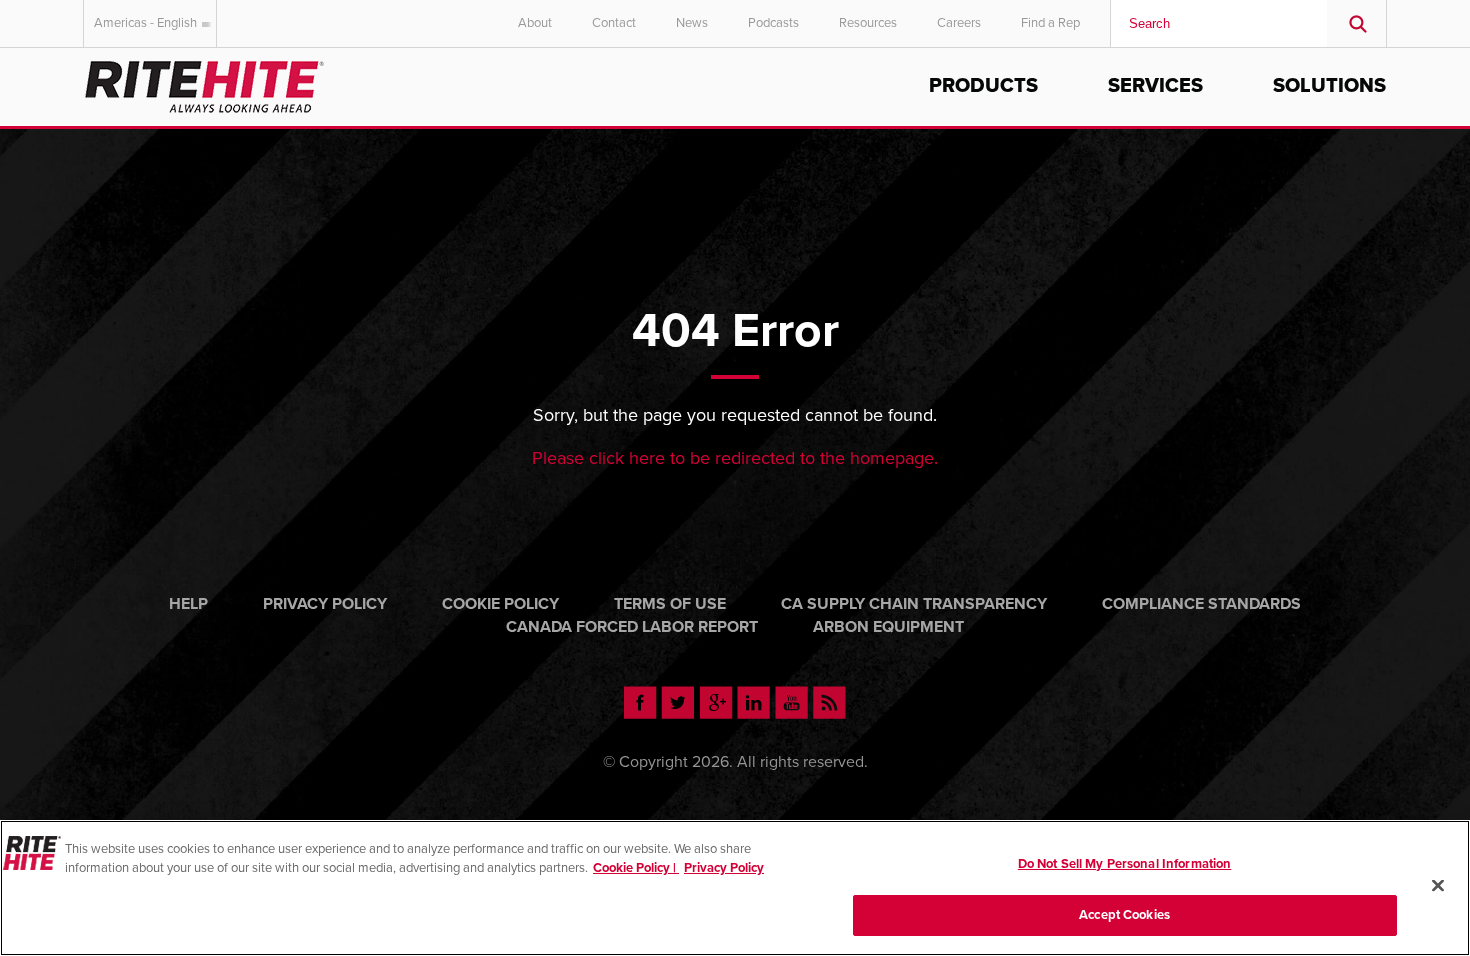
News (692, 23)
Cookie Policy (500, 604)
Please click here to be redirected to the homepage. (735, 458)
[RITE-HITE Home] (204, 83)
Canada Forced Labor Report (632, 627)
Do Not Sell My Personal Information (1125, 864)
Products (983, 86)
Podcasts (773, 23)
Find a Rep (1050, 23)
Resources (868, 23)
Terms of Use (670, 604)
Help (188, 604)
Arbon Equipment (888, 627)
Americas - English (145, 23)
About (535, 23)
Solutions (1329, 86)
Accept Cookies (1124, 914)
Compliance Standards (1201, 604)
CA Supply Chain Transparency (914, 604)
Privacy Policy (325, 604)
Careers (959, 23)
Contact (614, 23)
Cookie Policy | (636, 868)
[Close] (1438, 885)
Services (1155, 86)
